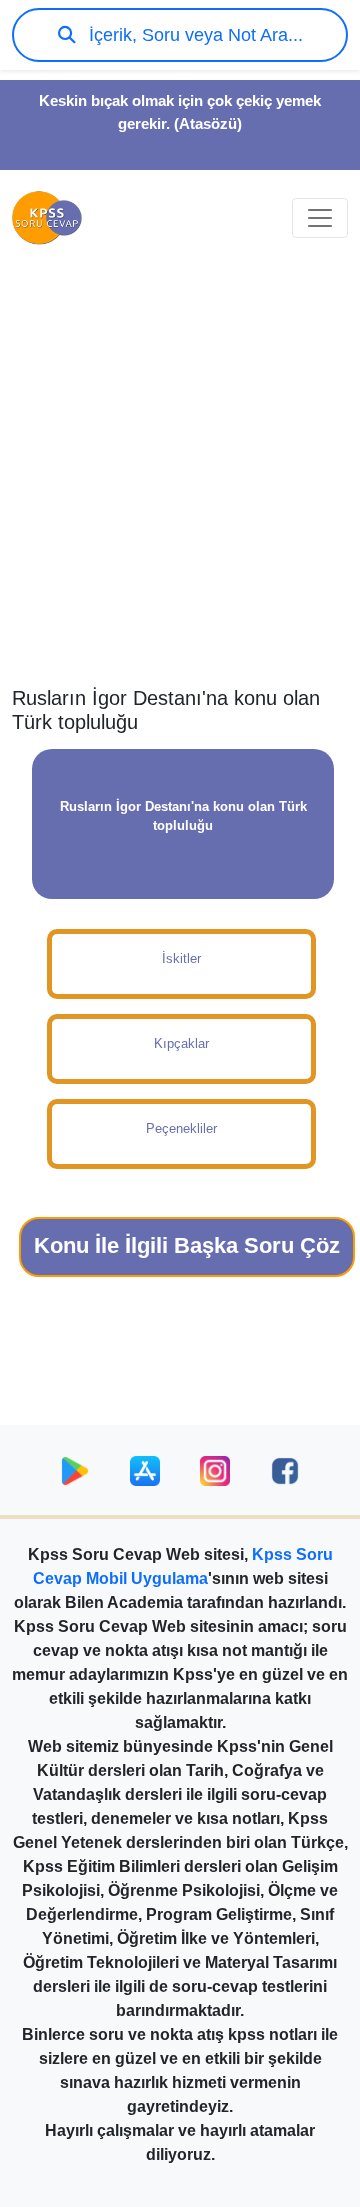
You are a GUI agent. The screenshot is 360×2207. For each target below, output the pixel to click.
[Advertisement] (180, 486)
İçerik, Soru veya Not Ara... (193, 35)
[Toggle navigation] (320, 218)
